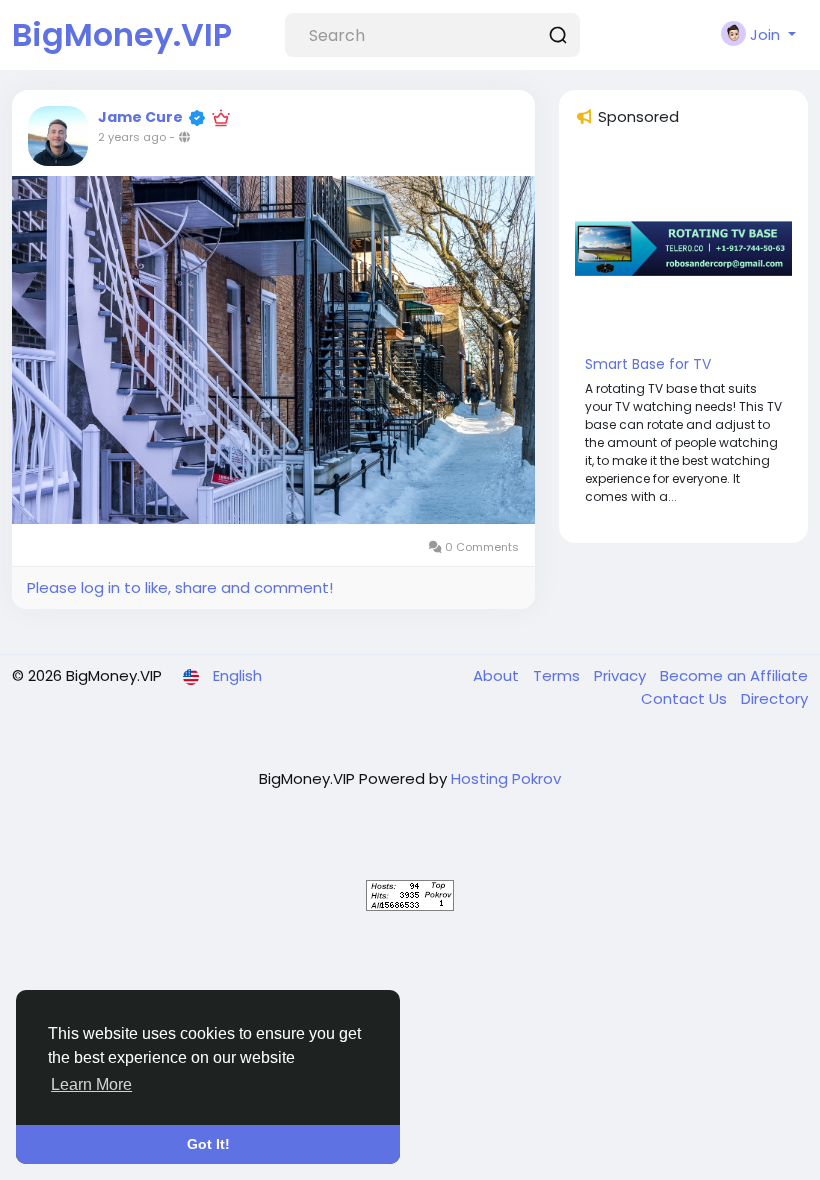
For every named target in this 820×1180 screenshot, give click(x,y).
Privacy (622, 675)
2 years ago (132, 137)
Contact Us (686, 698)
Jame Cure (140, 117)
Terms (558, 675)
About (498, 675)
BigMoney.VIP (122, 34)
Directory (774, 698)
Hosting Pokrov (506, 778)
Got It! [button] (208, 1144)
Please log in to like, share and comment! (180, 587)
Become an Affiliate (734, 675)
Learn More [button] (91, 1084)
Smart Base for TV (648, 364)
